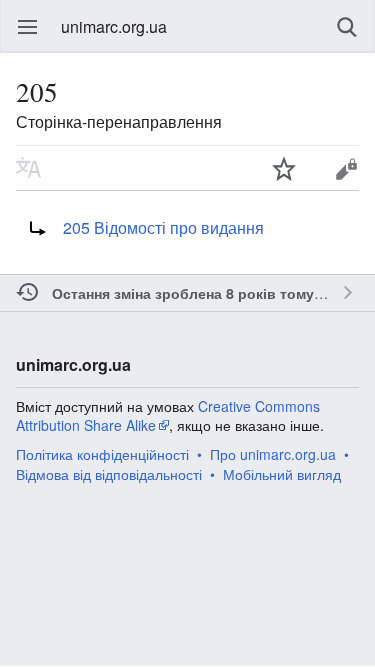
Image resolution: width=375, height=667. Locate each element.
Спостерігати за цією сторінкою (284, 168)
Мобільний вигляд (282, 474)
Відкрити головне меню (28, 27)
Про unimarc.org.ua (273, 454)
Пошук (347, 27)
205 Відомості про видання (163, 227)
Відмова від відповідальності (109, 474)
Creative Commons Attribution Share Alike (168, 416)
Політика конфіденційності (102, 454)
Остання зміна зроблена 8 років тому (183, 293)
